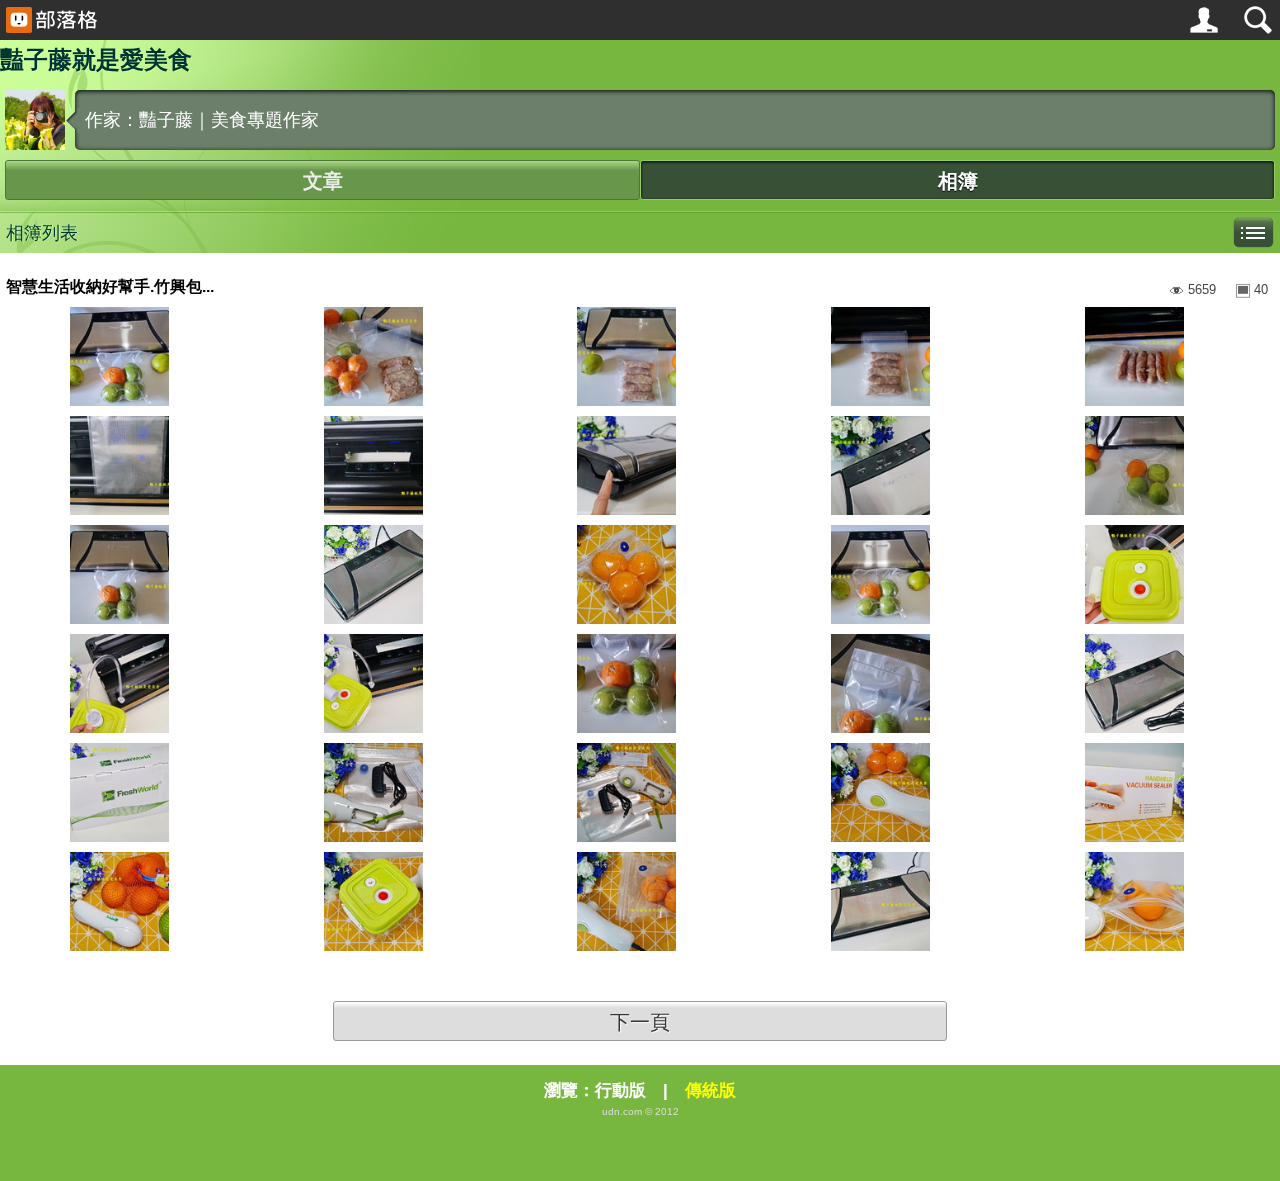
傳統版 (710, 1090)
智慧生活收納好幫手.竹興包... (110, 286)
